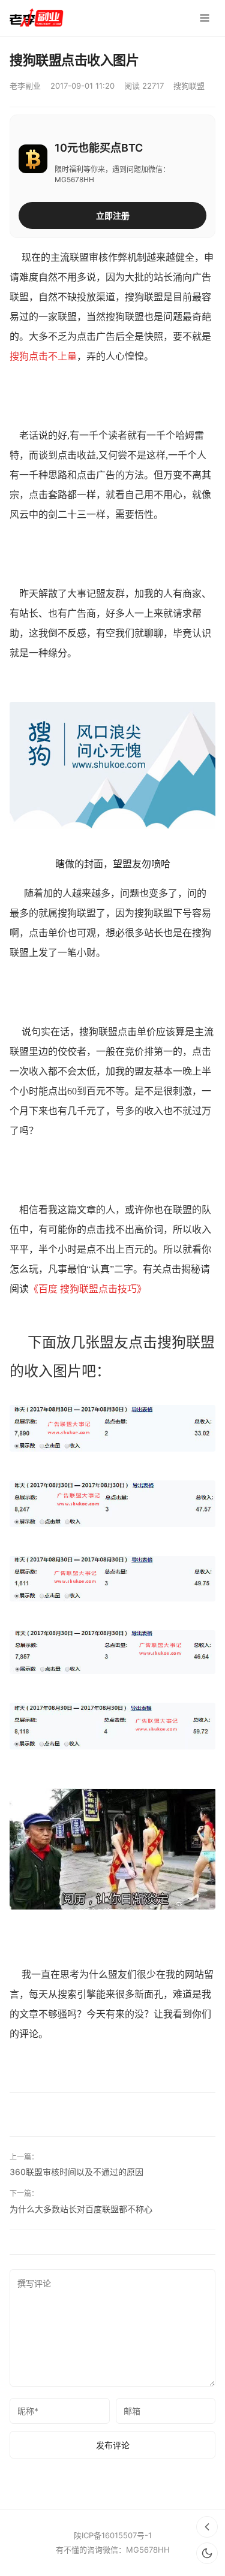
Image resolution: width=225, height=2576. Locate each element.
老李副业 (25, 86)
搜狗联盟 (189, 86)
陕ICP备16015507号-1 (113, 2535)
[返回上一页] (207, 2527)
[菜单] (205, 18)
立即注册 (113, 215)
